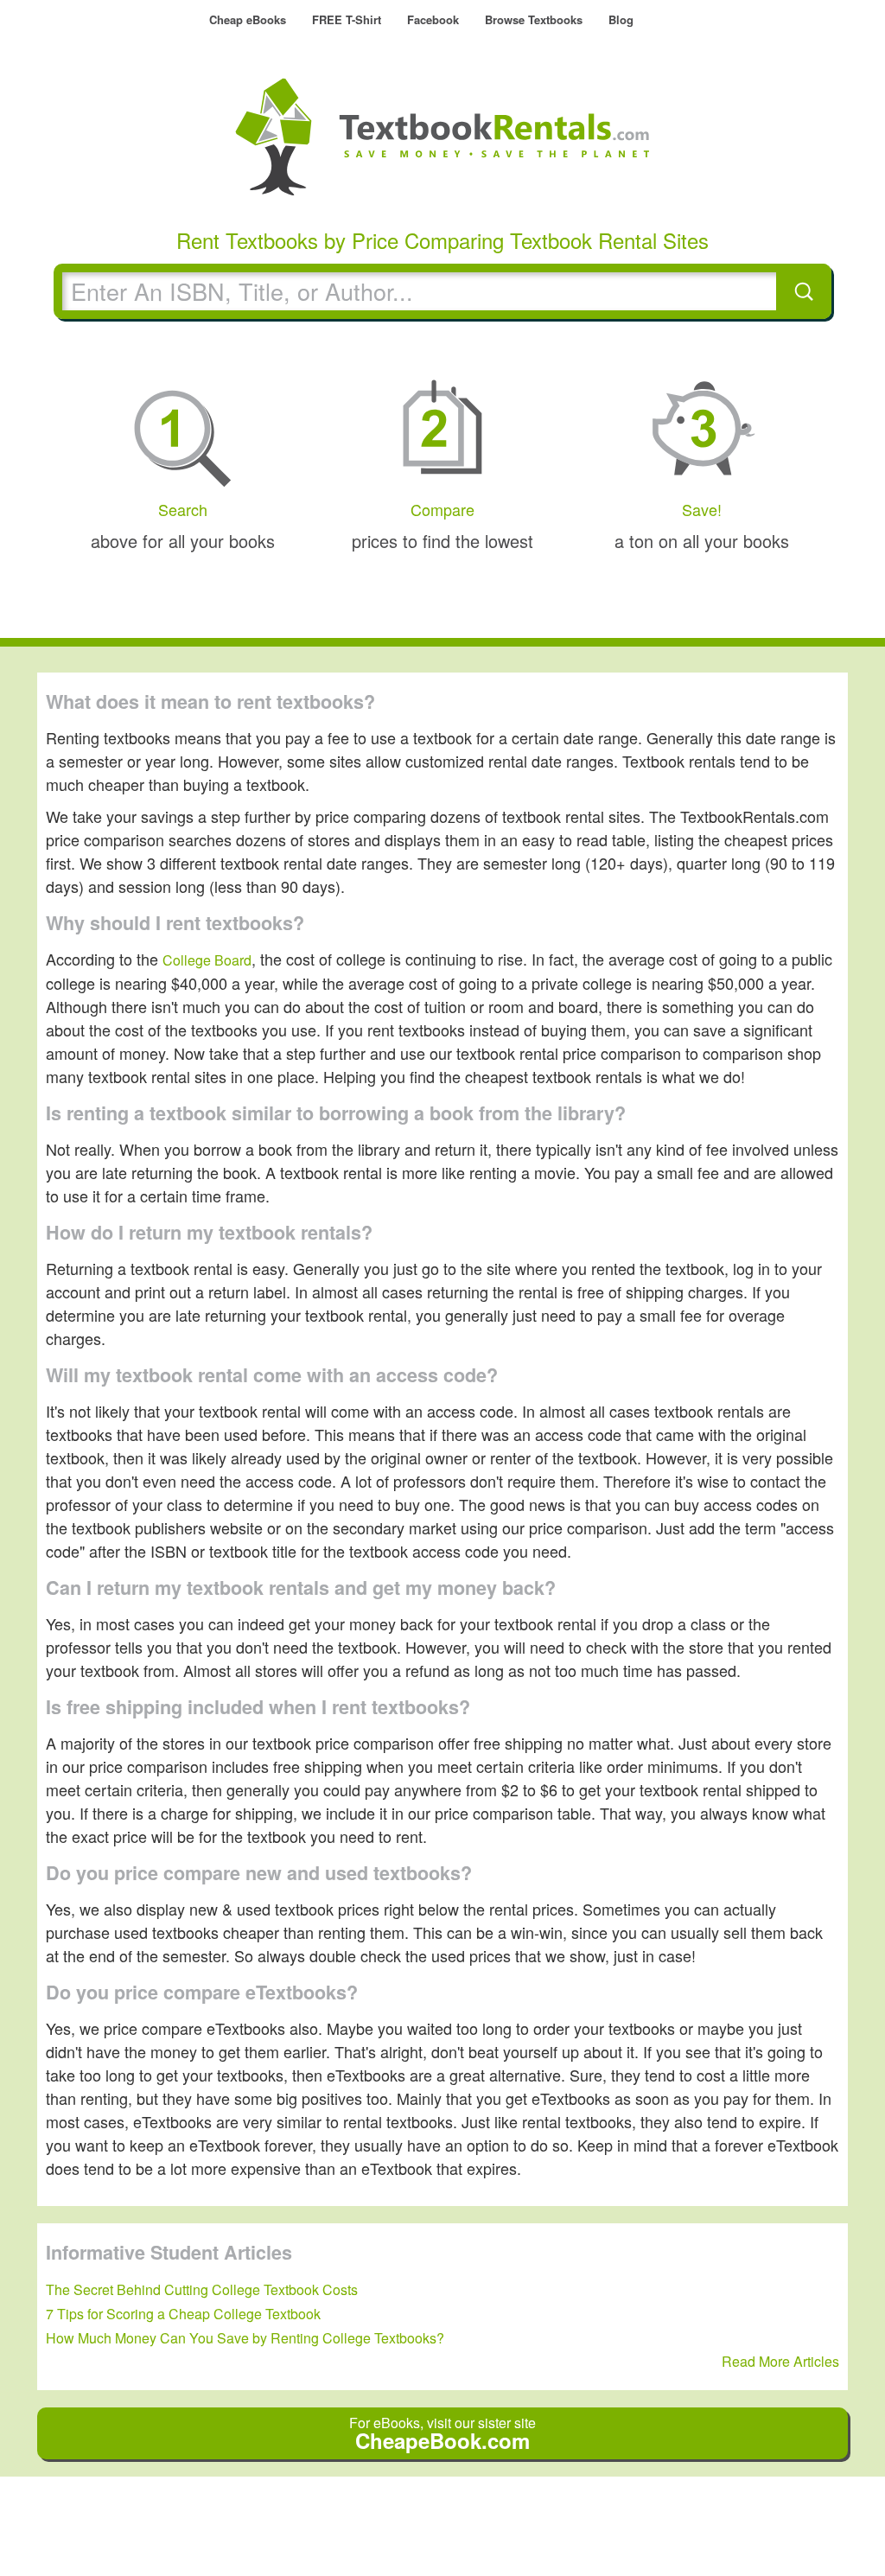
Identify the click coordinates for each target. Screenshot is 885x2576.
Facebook (433, 19)
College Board (207, 960)
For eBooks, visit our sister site (442, 2434)
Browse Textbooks (534, 19)
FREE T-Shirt (347, 19)
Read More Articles (780, 2361)
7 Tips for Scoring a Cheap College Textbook (183, 2314)
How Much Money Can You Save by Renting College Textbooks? (245, 2338)
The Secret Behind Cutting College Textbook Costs (202, 2289)
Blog (621, 19)
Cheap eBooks (248, 19)
